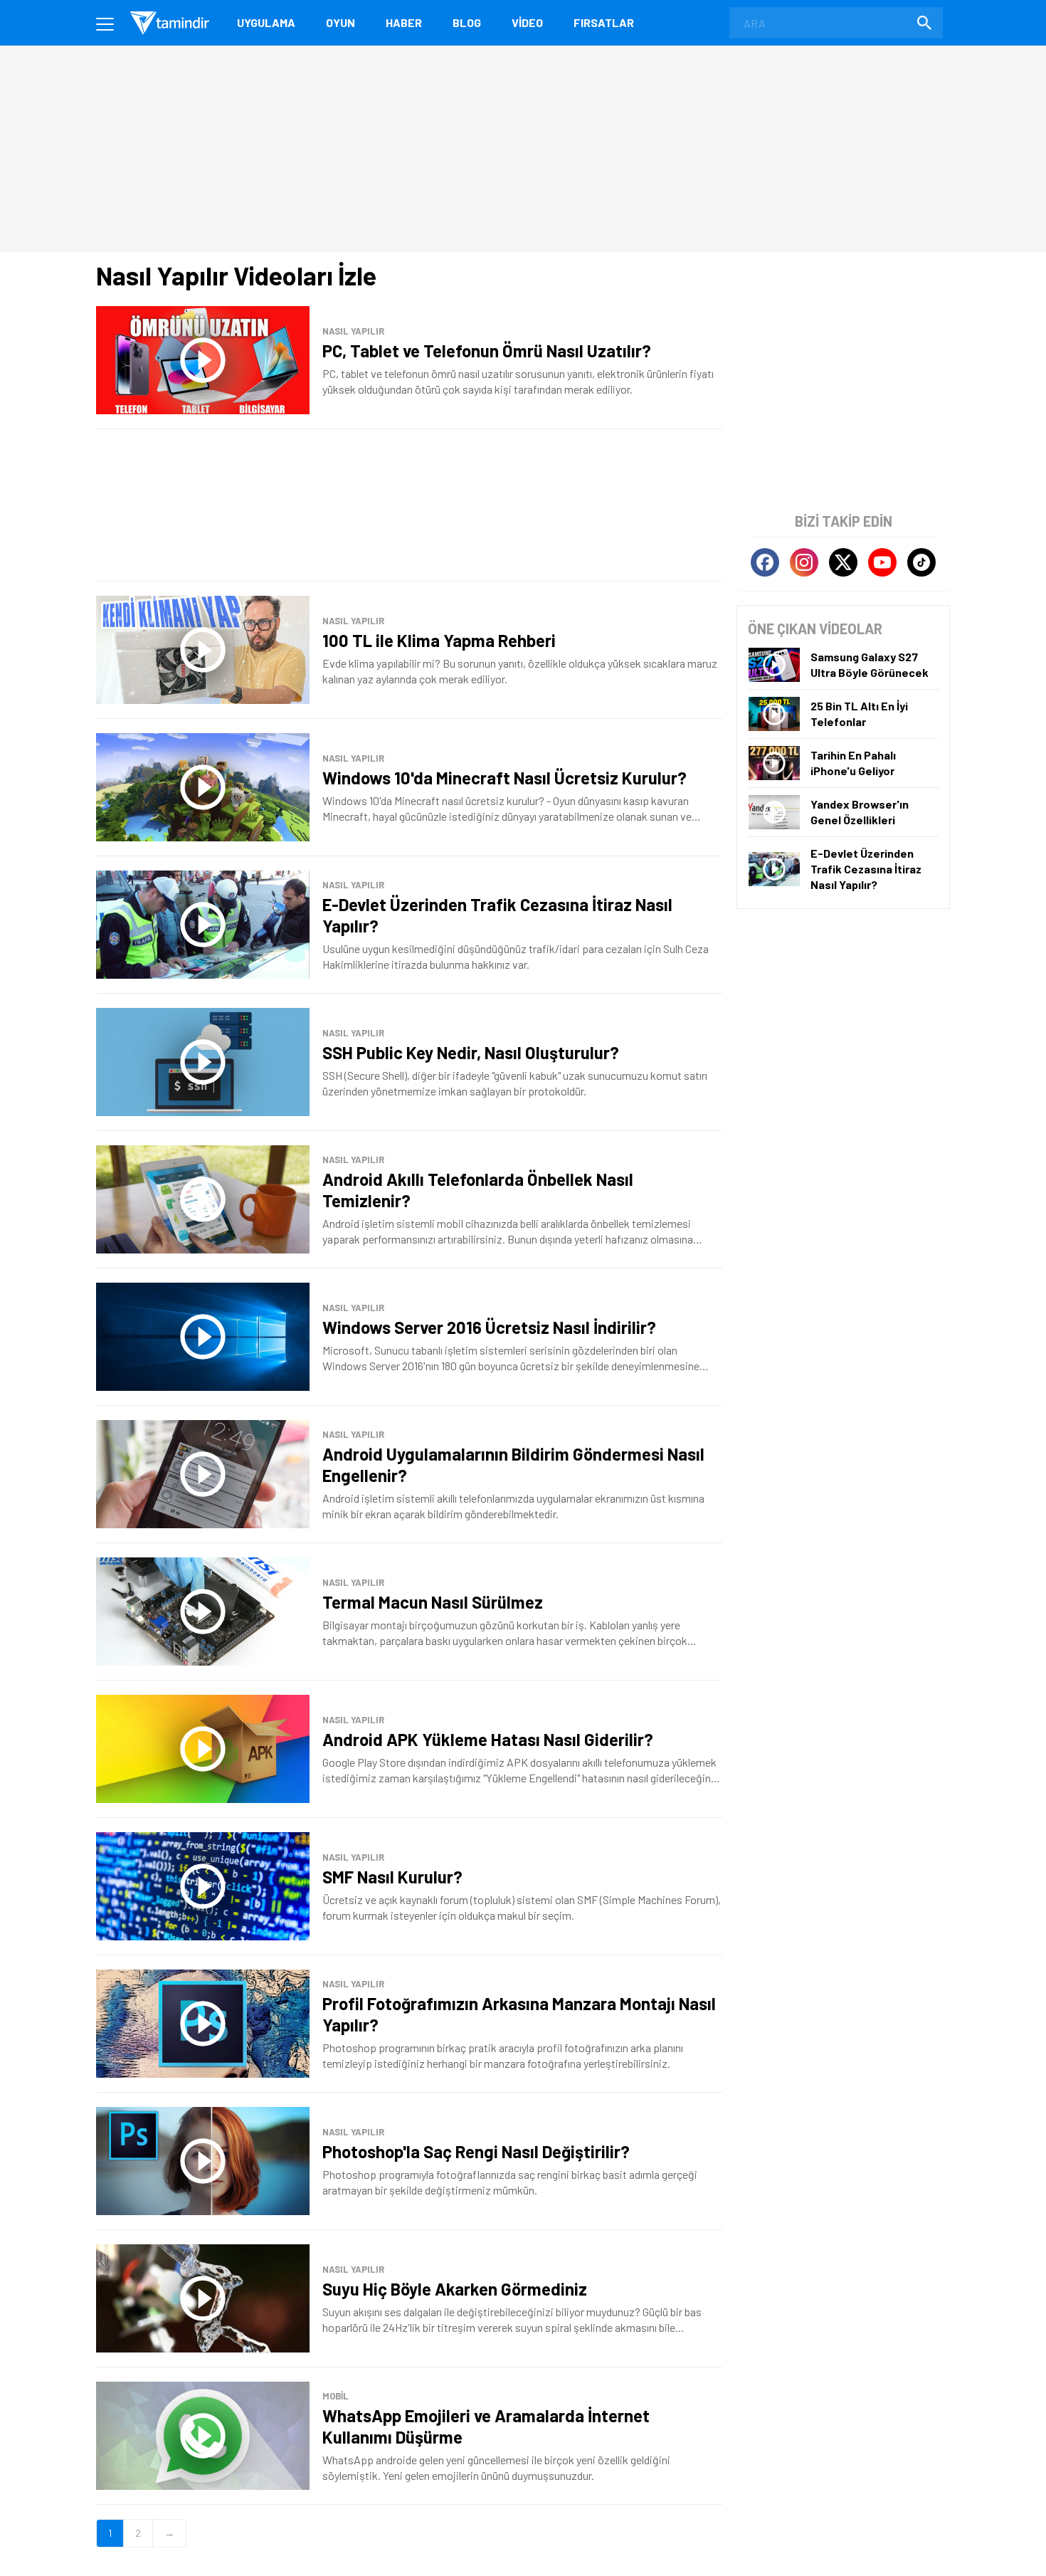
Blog (467, 22)
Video (527, 22)
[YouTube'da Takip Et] (882, 562)
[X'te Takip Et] (843, 562)
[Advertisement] (409, 505)
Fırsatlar (604, 22)
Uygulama (266, 22)
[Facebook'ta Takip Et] (765, 562)
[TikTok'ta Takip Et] (921, 562)
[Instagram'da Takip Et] (804, 562)
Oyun (340, 22)
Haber (404, 22)
